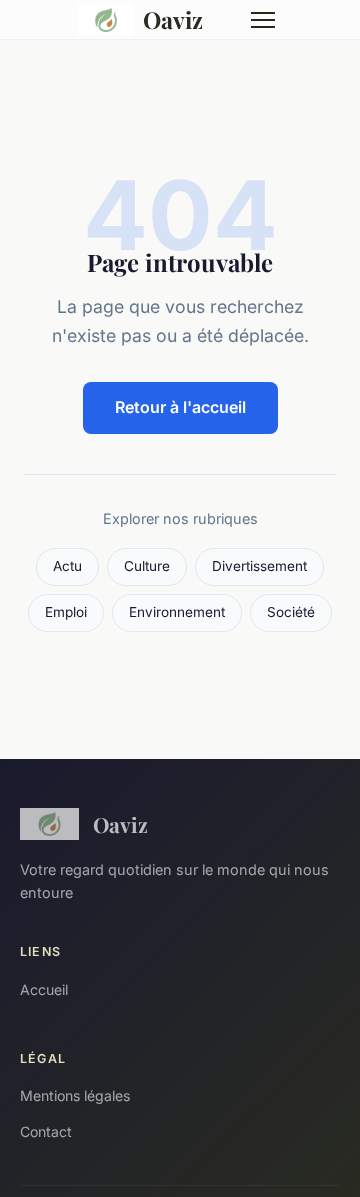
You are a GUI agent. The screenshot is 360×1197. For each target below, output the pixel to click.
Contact (46, 1131)
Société (291, 612)
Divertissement (259, 566)
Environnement (177, 612)
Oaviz (173, 19)
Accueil (44, 989)
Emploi (66, 612)
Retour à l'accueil (180, 407)
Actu (67, 566)
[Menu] (263, 20)
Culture (147, 566)
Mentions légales (75, 1095)
